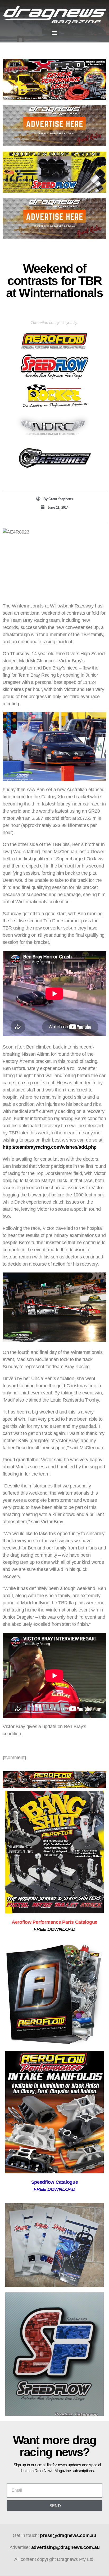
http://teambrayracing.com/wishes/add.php (50, 1147)
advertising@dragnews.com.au (65, 2547)
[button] (55, 33)
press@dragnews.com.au (68, 2535)
